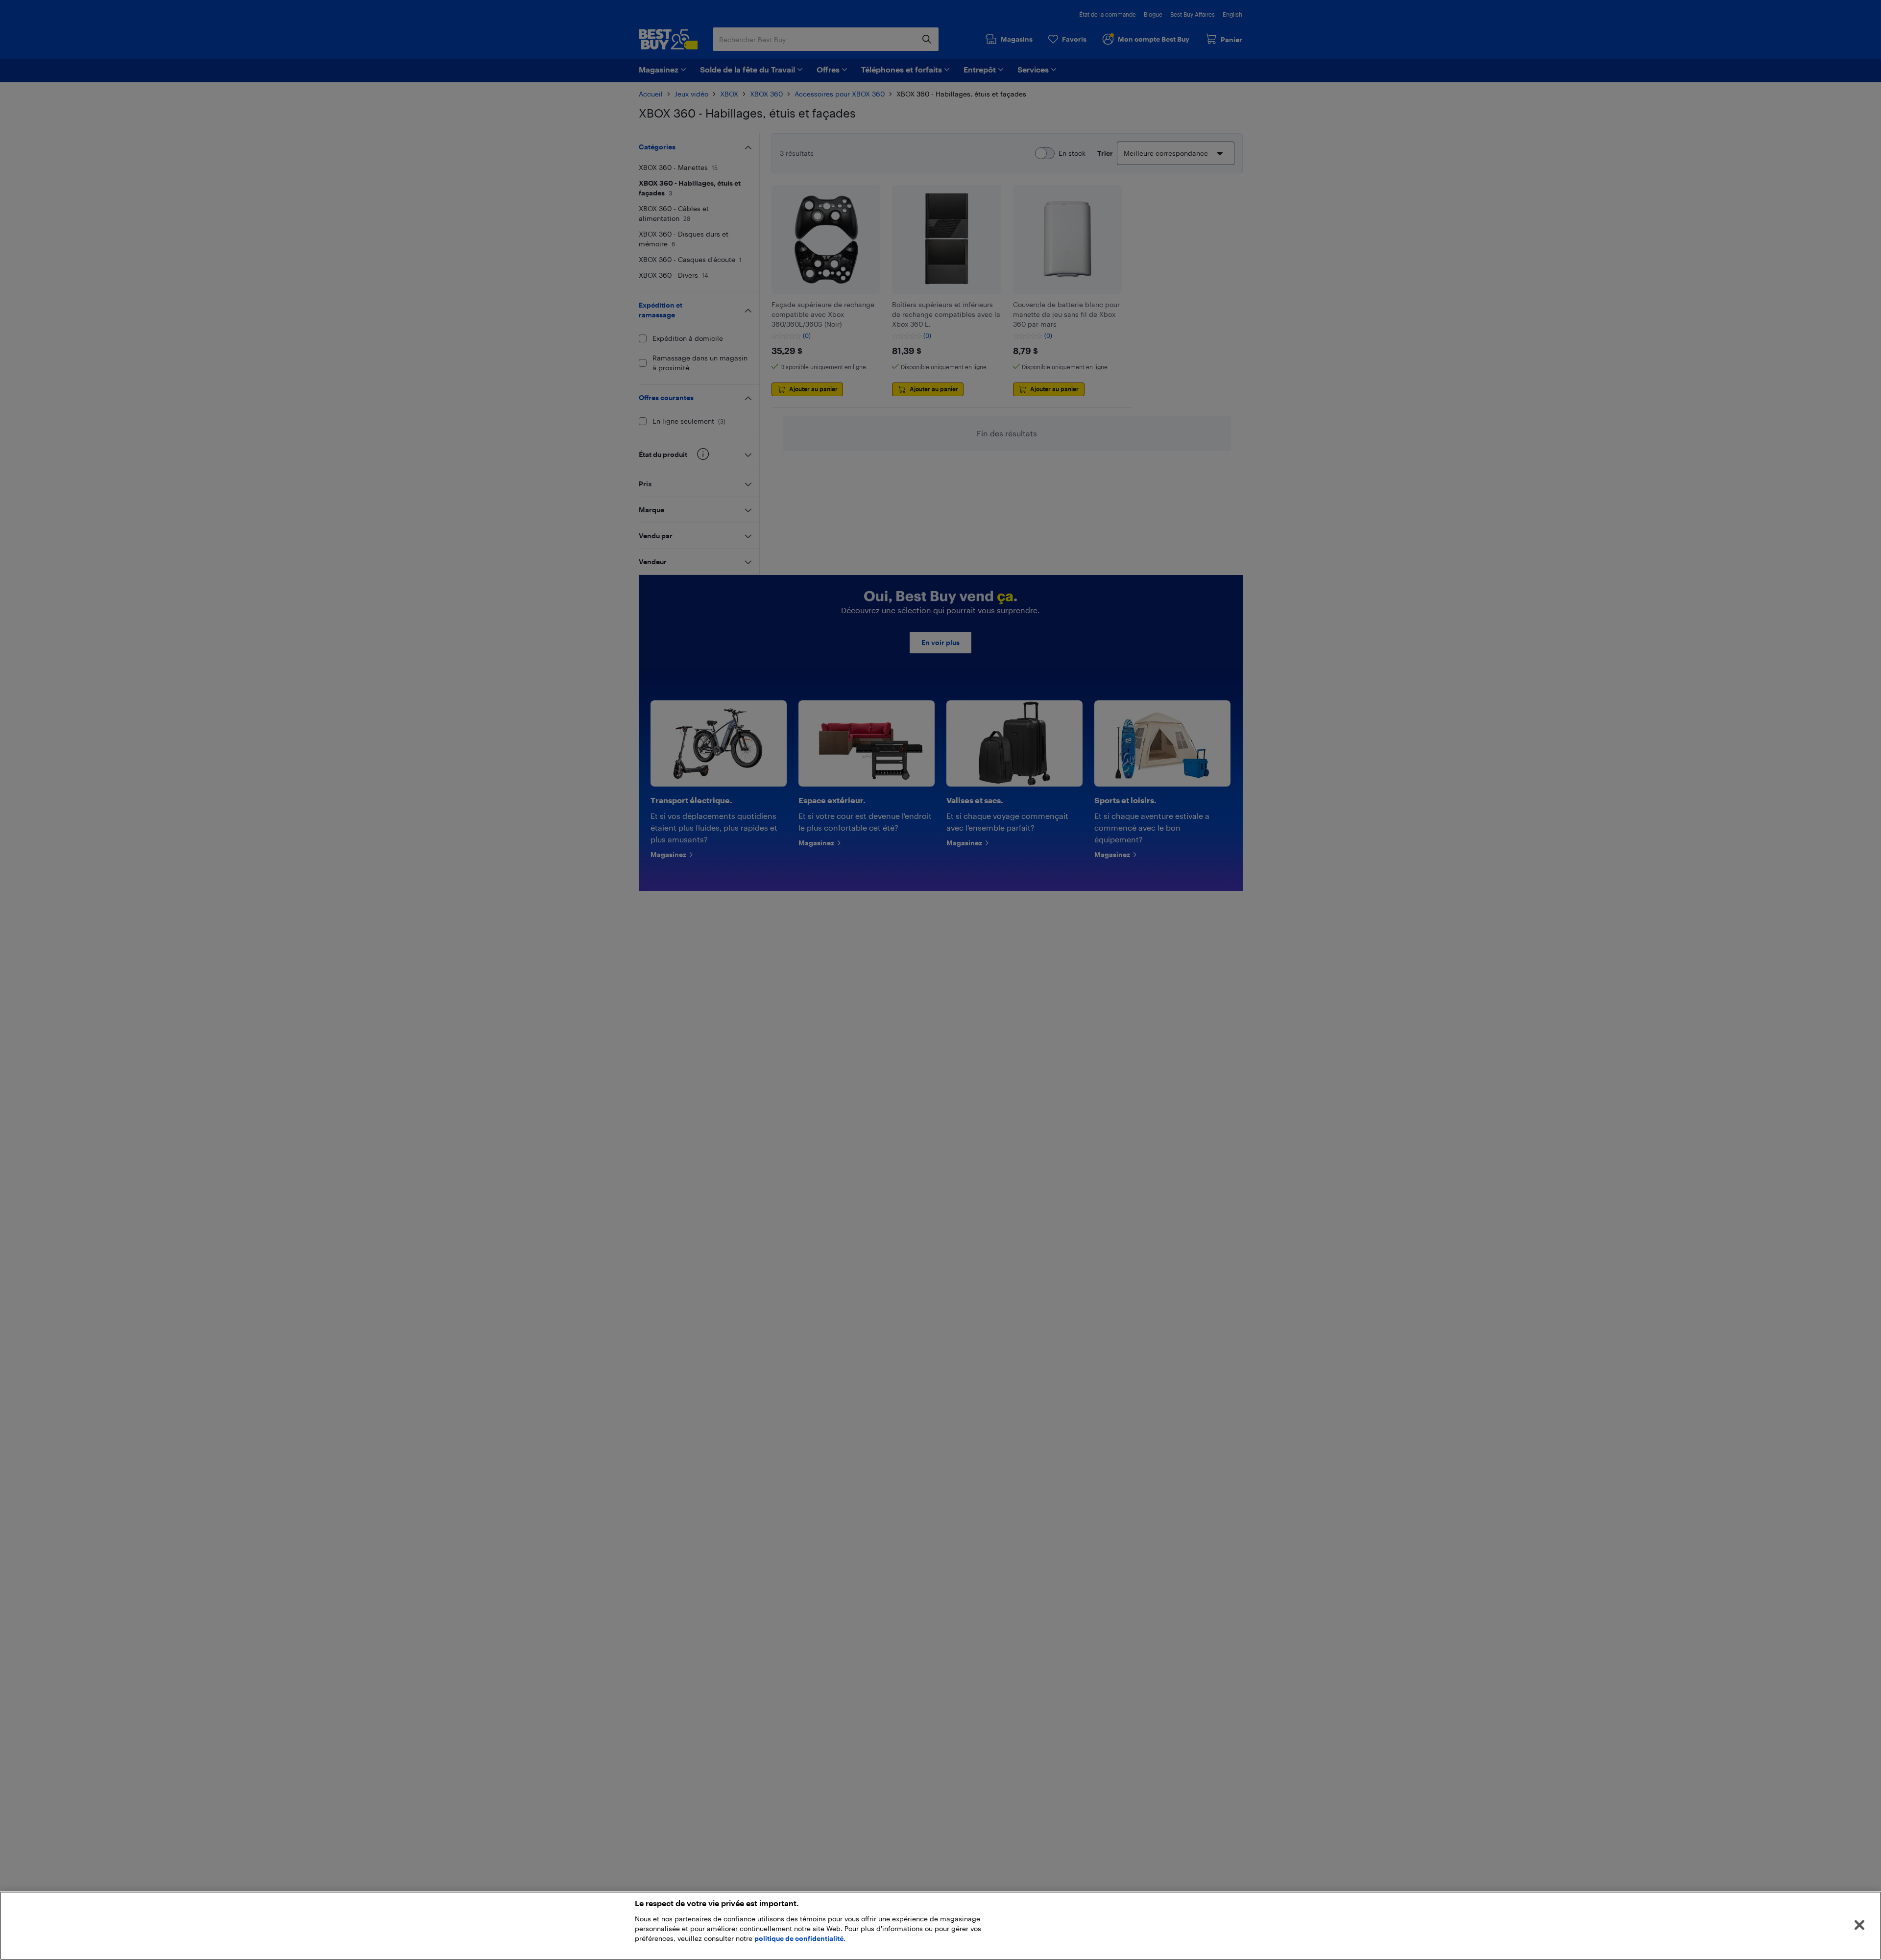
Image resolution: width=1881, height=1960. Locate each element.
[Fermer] (1859, 1925)
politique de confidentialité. (800, 1938)
